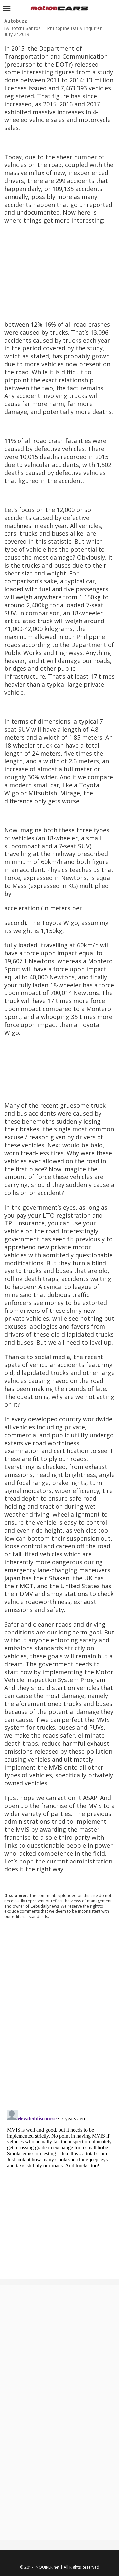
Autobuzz (16, 21)
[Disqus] (60, 2014)
